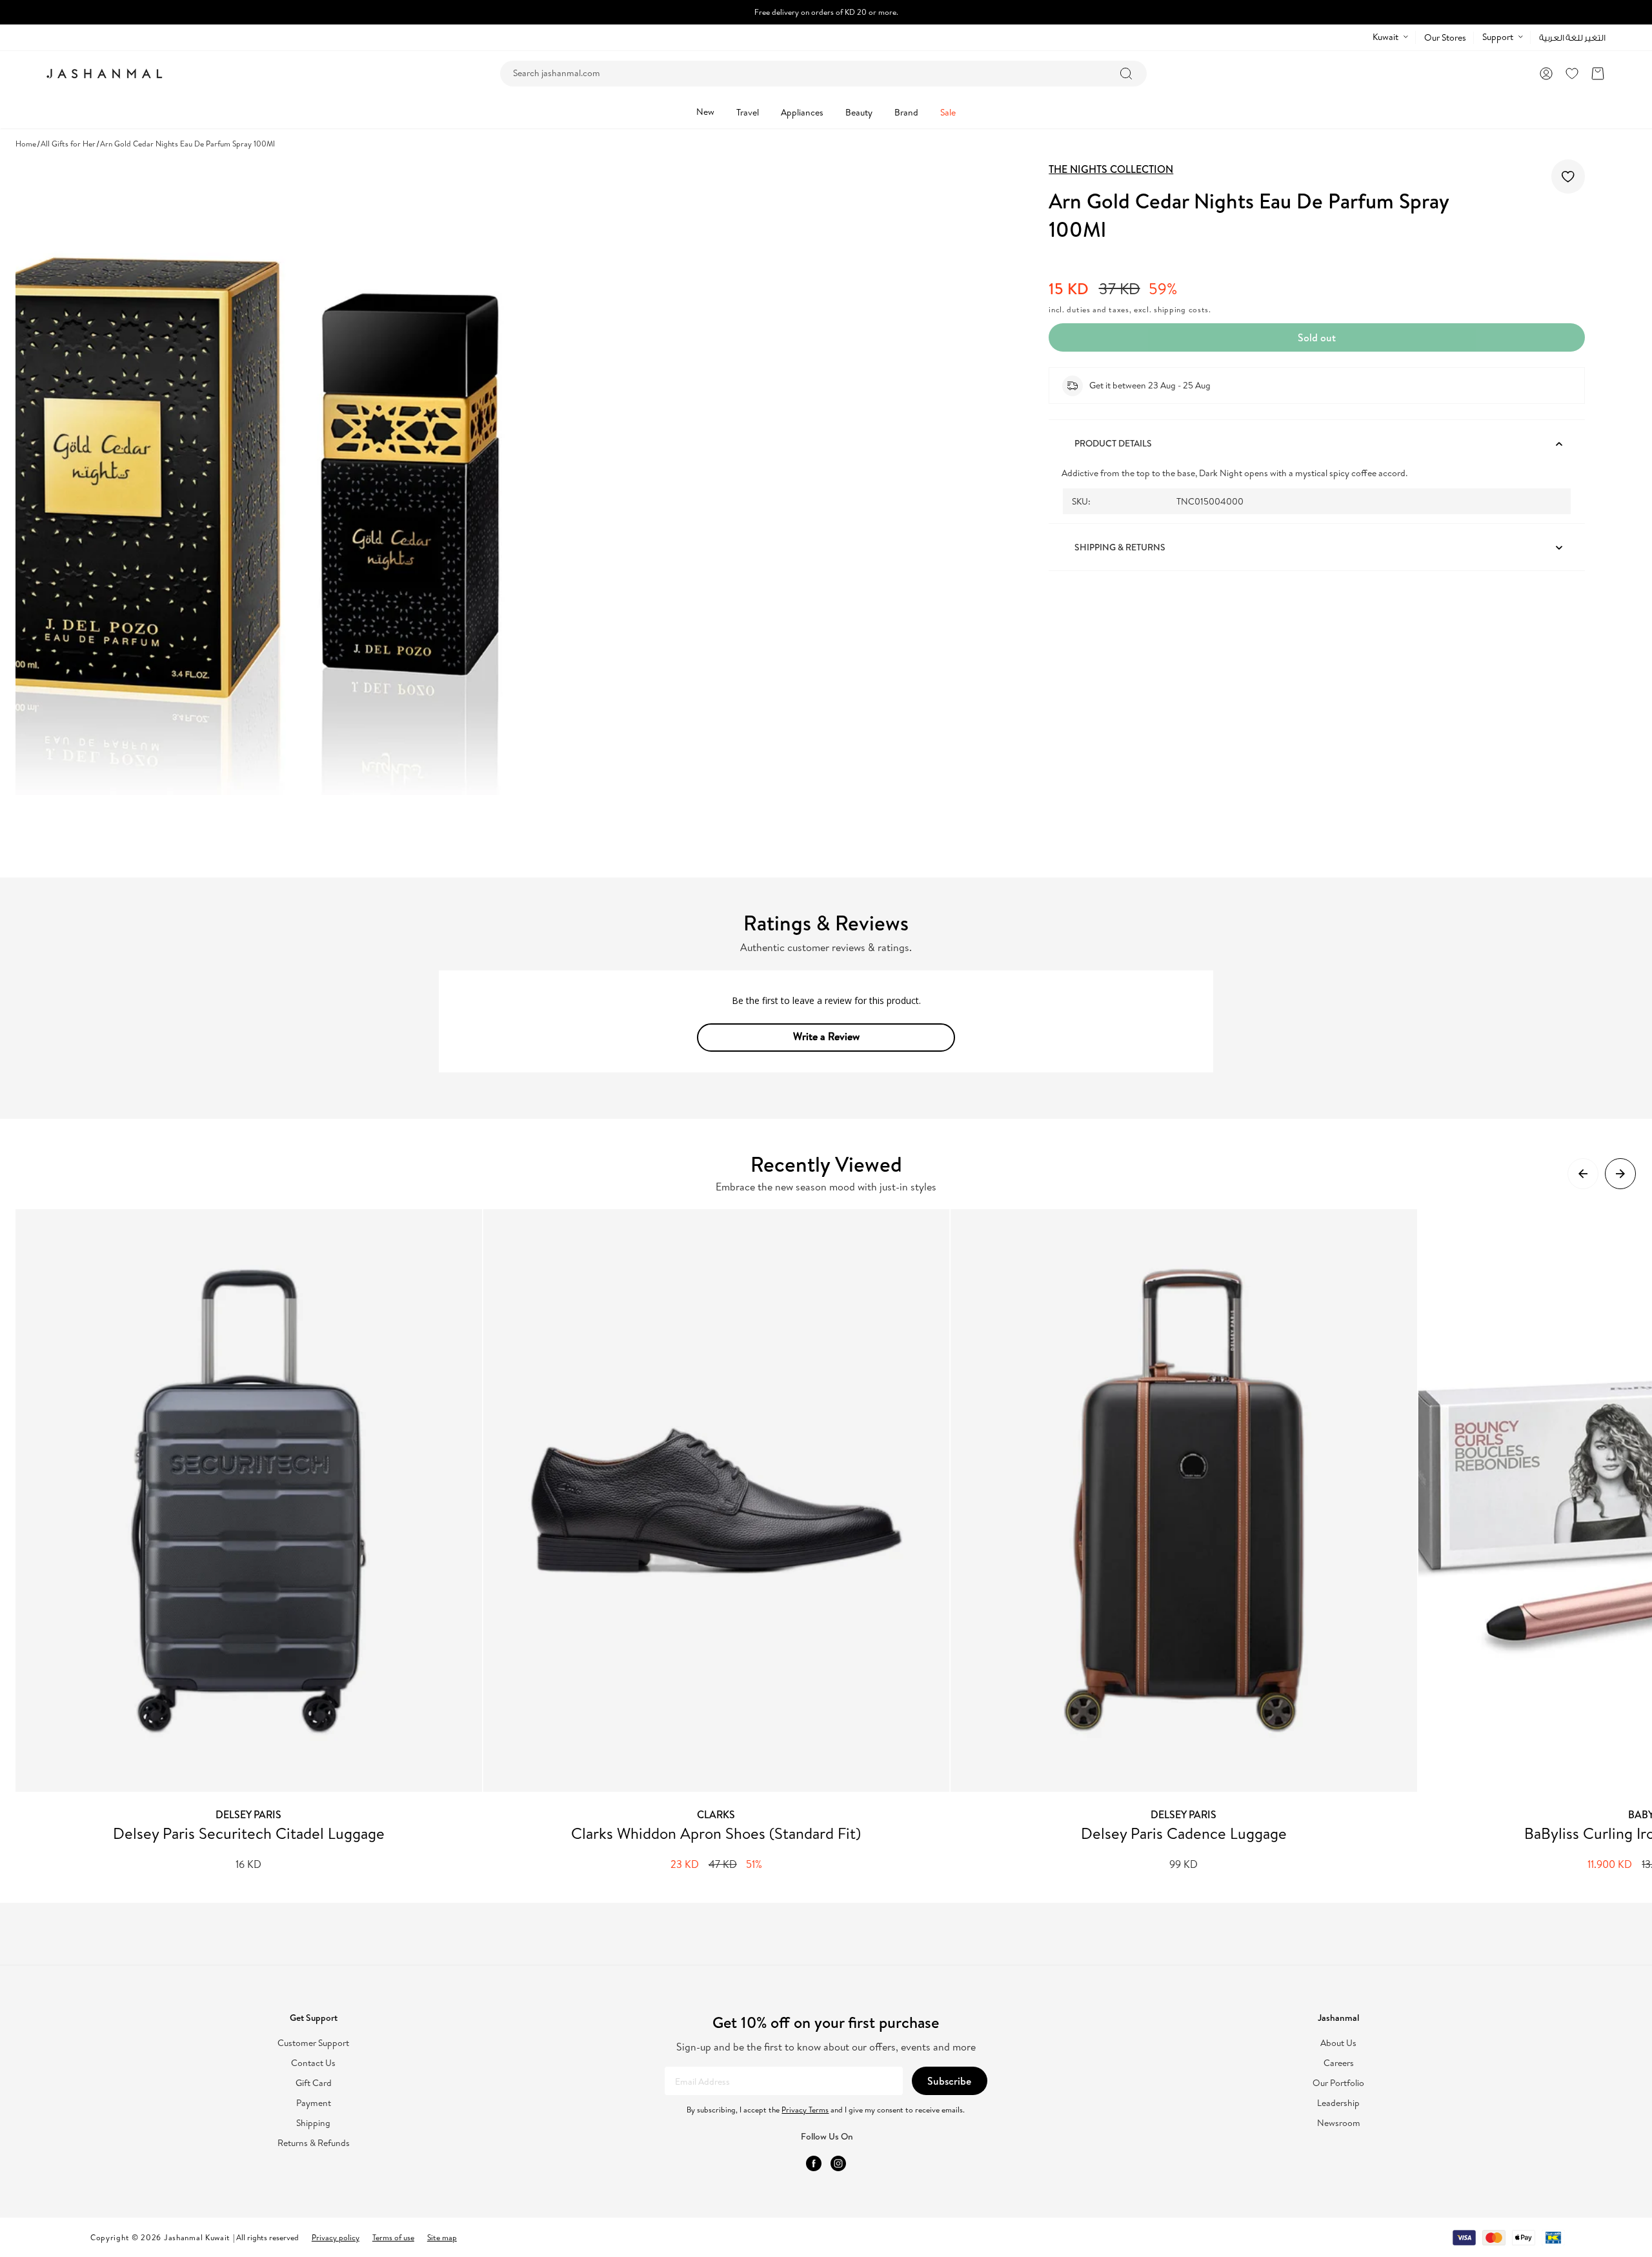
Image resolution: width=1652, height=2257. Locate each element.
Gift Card (314, 2083)
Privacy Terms (805, 2110)
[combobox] (823, 74)
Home (26, 144)
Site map (442, 2237)
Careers (1339, 2063)
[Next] (1620, 1174)
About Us (1338, 2043)
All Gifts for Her (68, 144)
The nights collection (1111, 169)
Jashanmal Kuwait (197, 2237)
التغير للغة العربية (1572, 38)
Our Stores (1445, 37)
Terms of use (393, 2237)
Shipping (313, 2123)
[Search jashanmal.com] (1126, 74)
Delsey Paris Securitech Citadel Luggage (249, 1833)
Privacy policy (336, 2237)
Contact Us (313, 2063)
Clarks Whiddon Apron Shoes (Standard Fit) (716, 1833)
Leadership (1338, 2103)
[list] (834, 1540)
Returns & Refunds (314, 2143)
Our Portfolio (1338, 2083)
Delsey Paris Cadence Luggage (1184, 1833)
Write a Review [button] (826, 1036)
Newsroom (1339, 2123)
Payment (314, 2103)
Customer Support (313, 2043)
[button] (1598, 74)
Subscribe (949, 2081)
